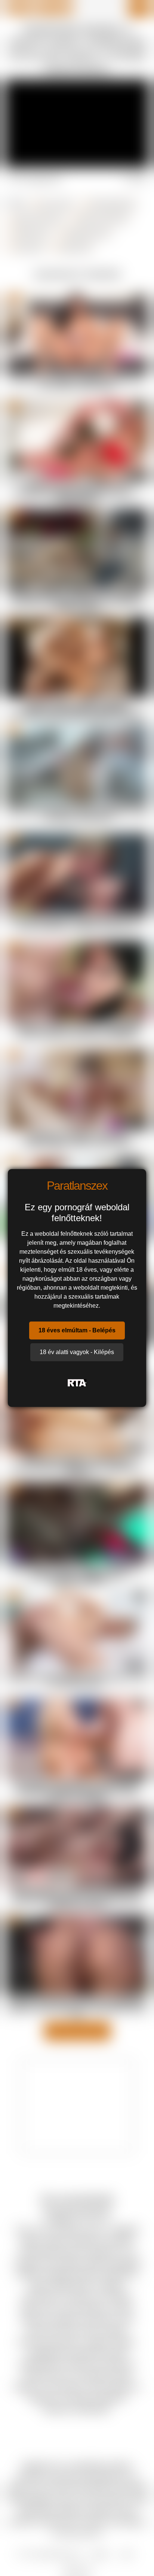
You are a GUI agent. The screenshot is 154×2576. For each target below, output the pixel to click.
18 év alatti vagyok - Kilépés (77, 1352)
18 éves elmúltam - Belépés (77, 1330)
